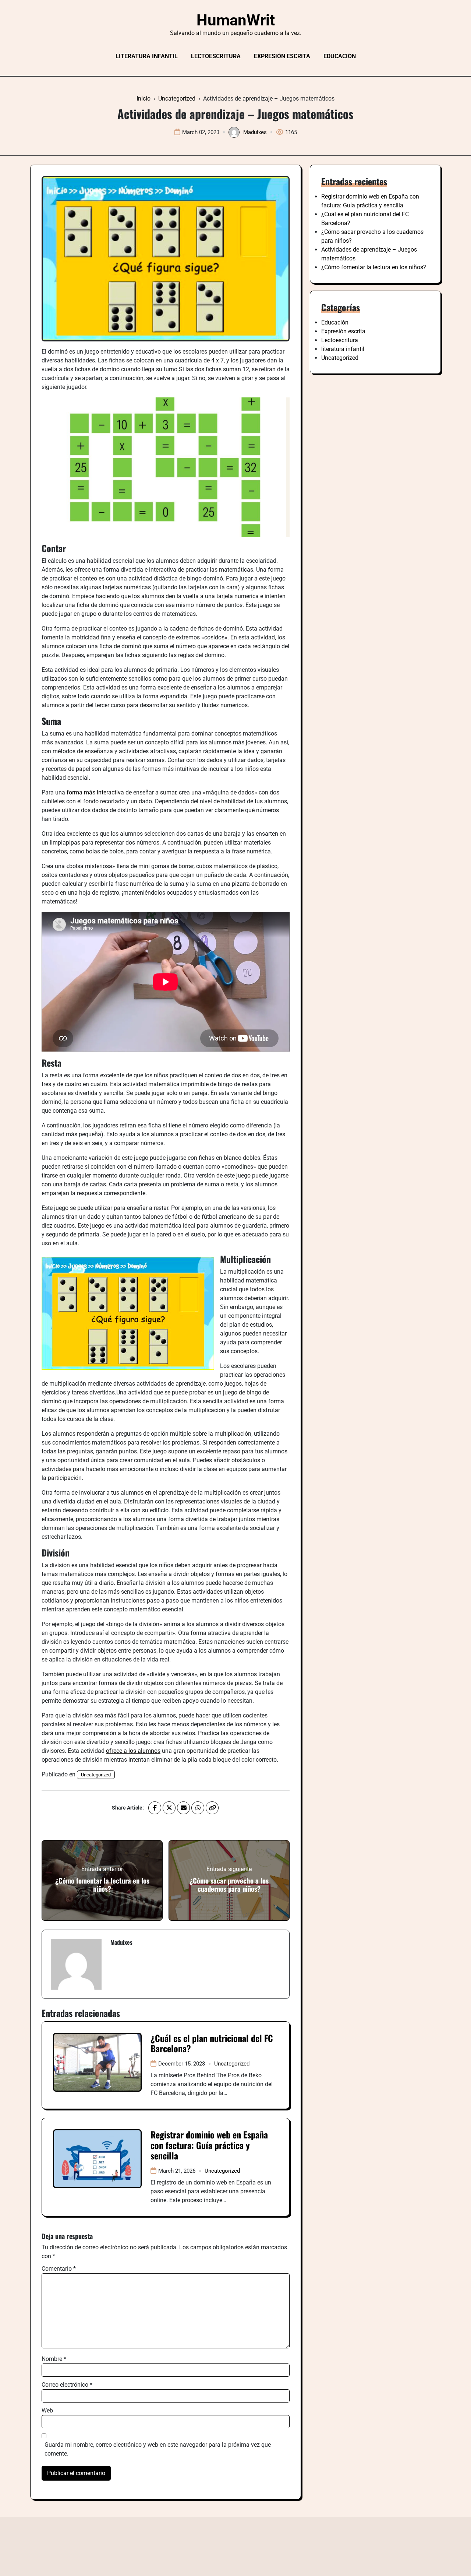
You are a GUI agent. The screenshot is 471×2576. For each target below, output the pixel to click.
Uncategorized (96, 1775)
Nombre (54, 2359)
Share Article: (128, 1808)
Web (47, 2410)
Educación (340, 56)
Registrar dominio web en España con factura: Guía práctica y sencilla (209, 2145)
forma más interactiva (95, 792)
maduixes (255, 132)
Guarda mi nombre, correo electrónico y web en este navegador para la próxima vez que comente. (158, 2449)
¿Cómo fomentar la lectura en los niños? (374, 267)
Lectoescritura (216, 56)
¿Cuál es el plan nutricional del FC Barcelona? (212, 2043)
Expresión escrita (282, 56)
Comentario (59, 2269)
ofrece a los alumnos (133, 1751)
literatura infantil (147, 56)
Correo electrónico (67, 2385)
